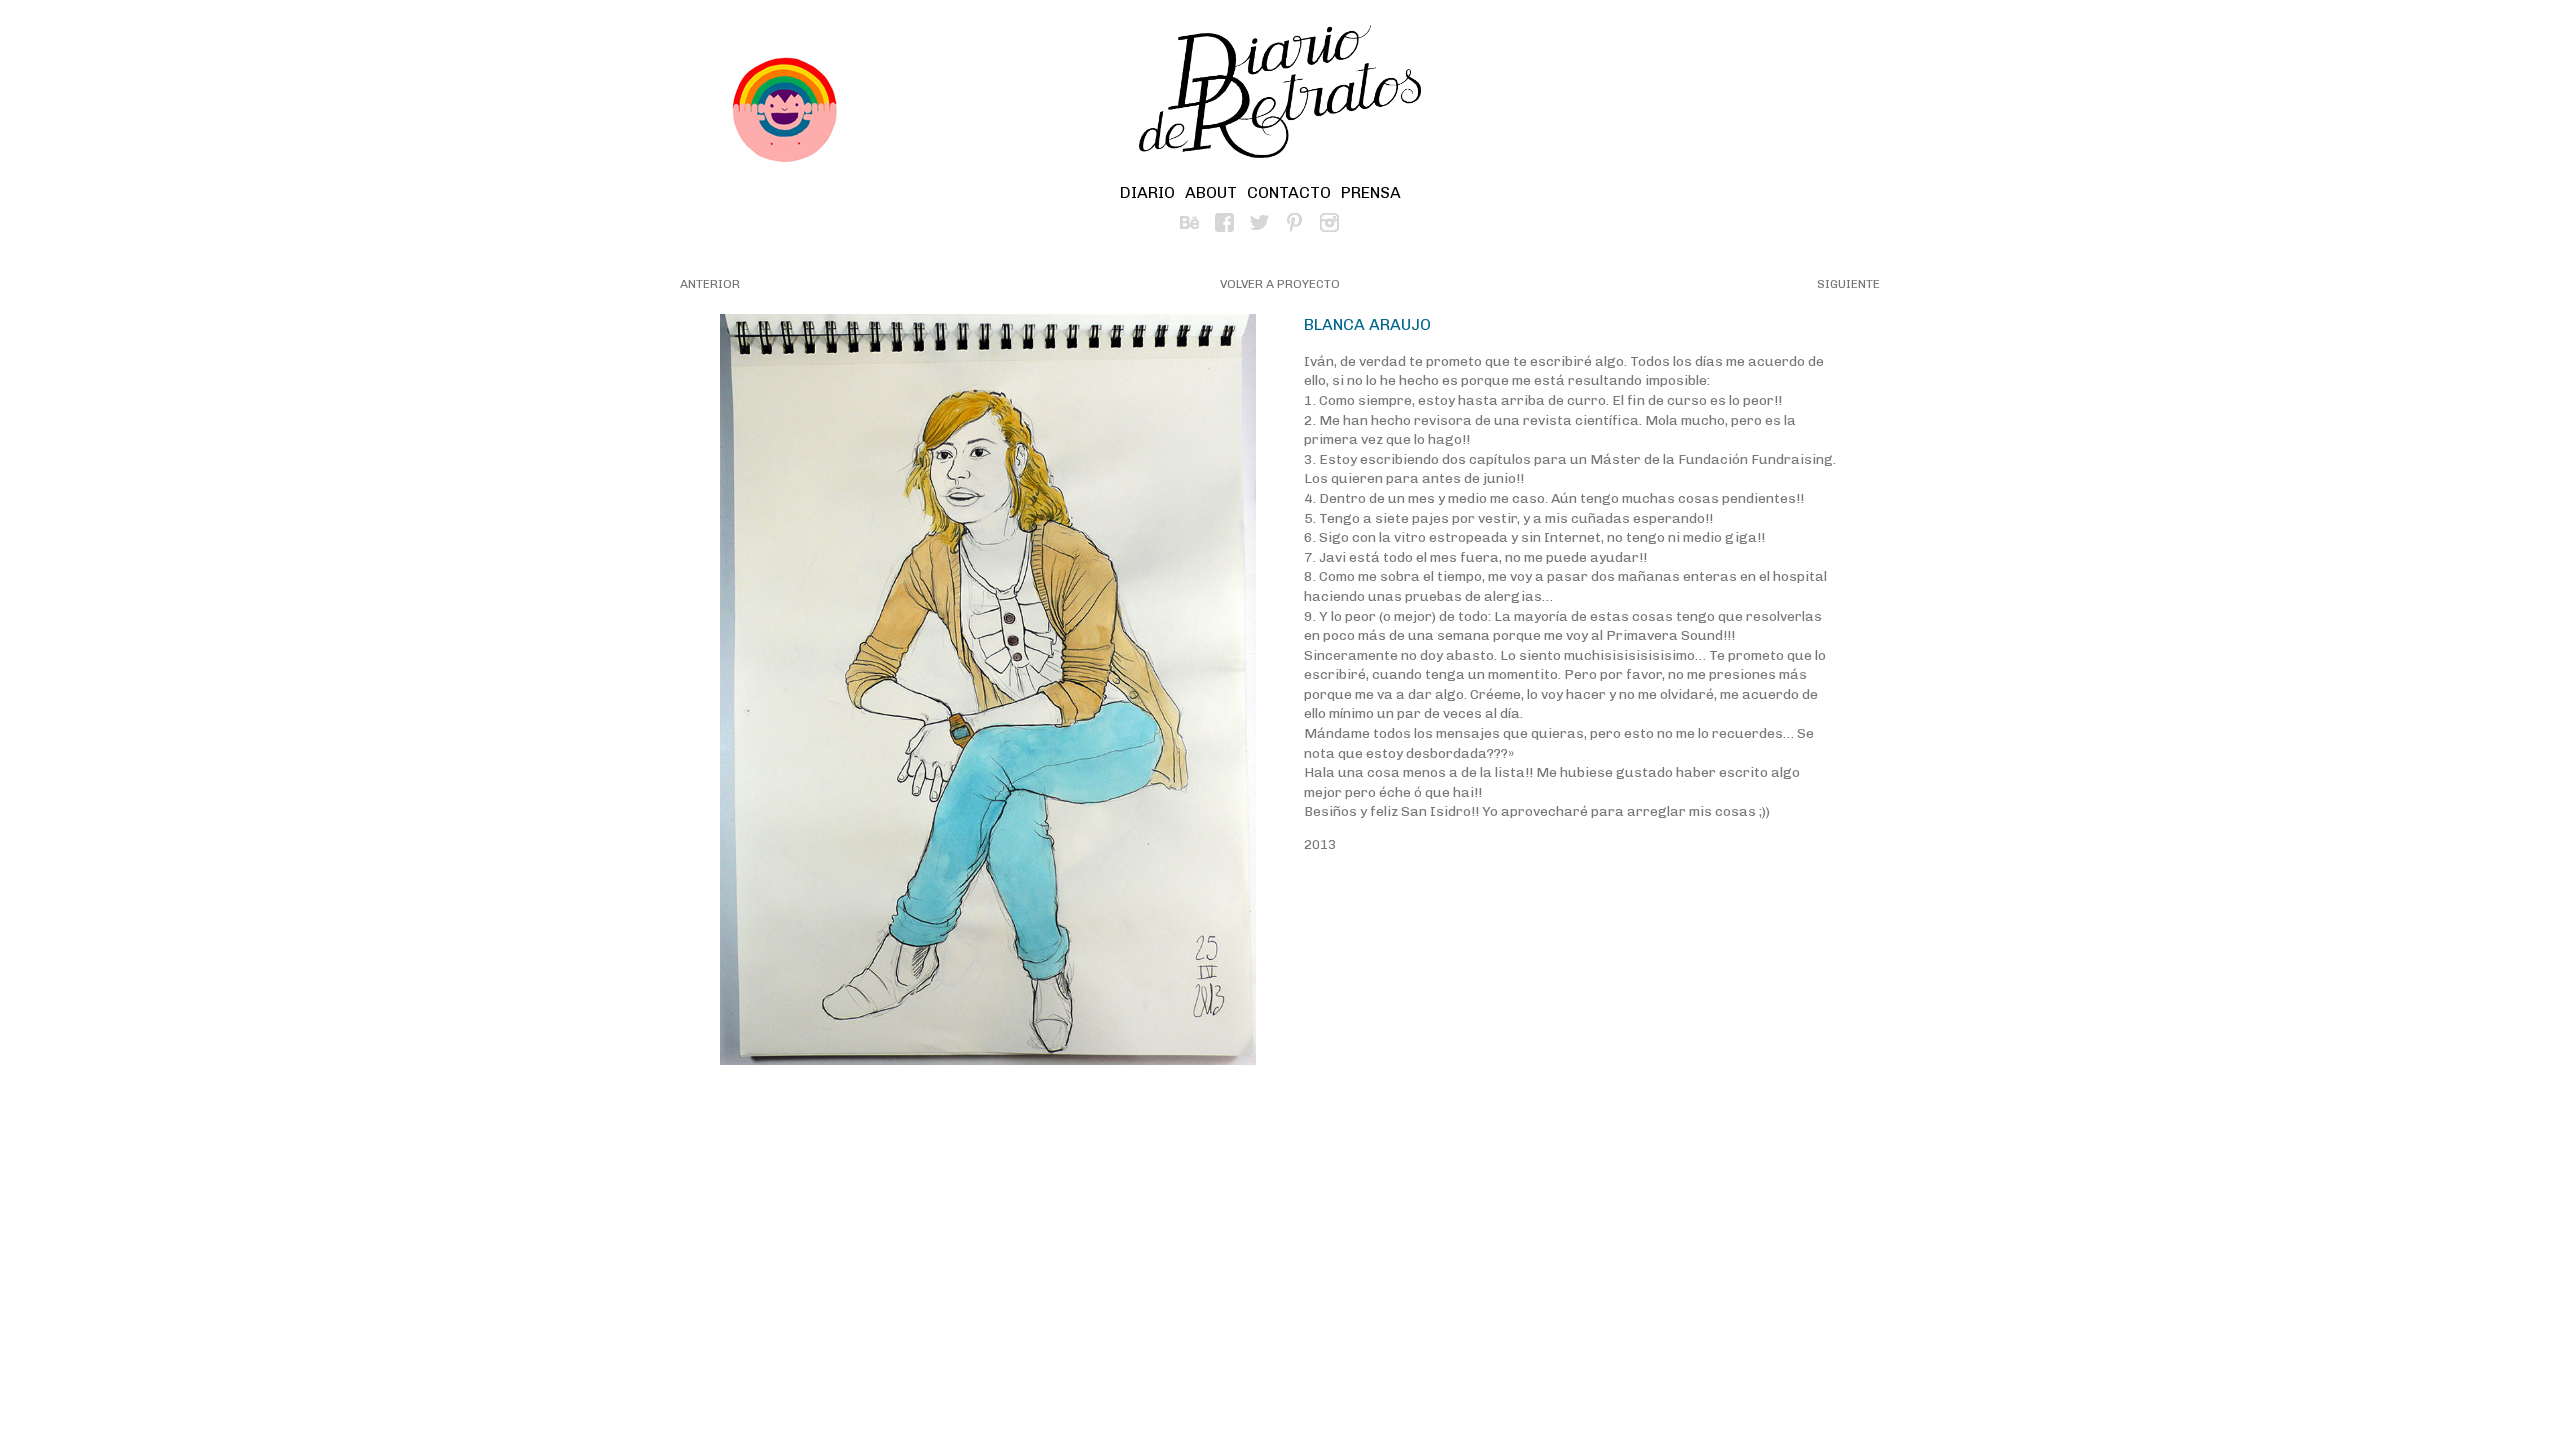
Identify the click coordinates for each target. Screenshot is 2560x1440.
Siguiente (1848, 284)
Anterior (710, 284)
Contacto (1289, 192)
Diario (1147, 192)
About (1211, 192)
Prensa (1371, 192)
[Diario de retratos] (1280, 95)
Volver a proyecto (1280, 284)
